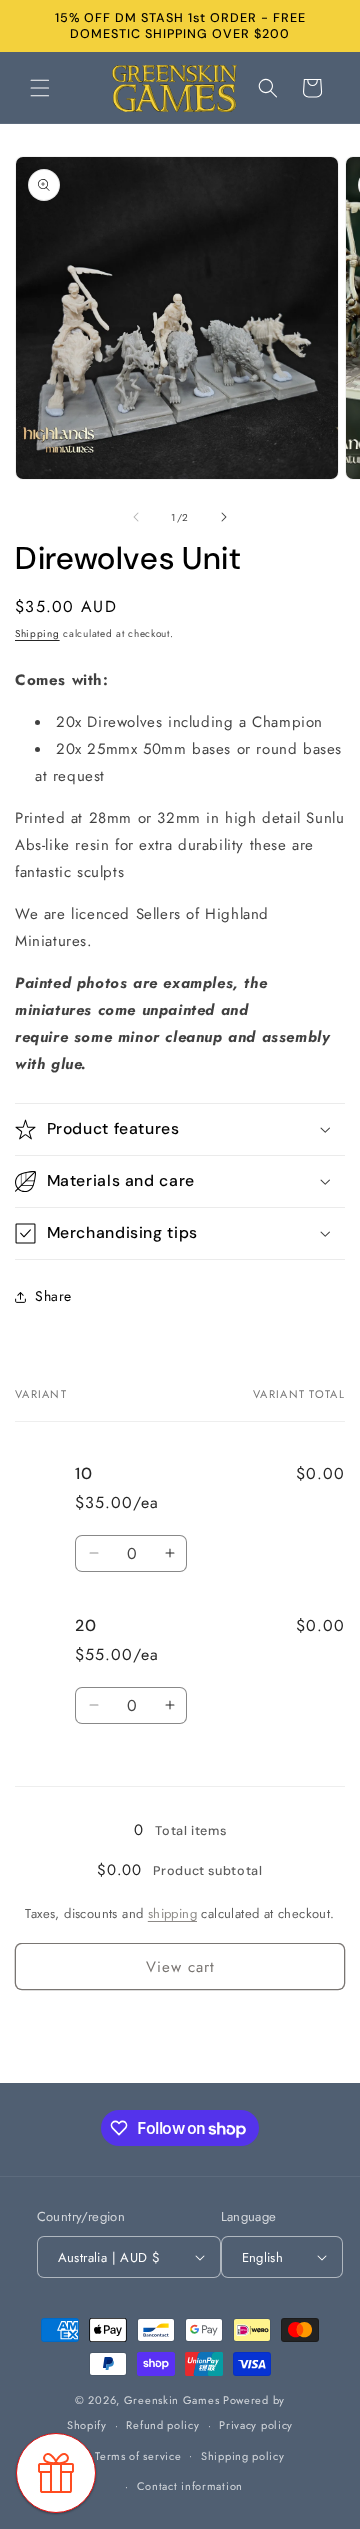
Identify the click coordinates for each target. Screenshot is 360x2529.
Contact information (190, 2486)
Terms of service (138, 2456)
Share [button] (53, 1296)
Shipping (37, 633)
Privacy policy (256, 2425)
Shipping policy (243, 2456)
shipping (172, 1913)
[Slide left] (136, 517)
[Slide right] (224, 517)
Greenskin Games (172, 2400)
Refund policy (162, 2425)
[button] (40, 88)
